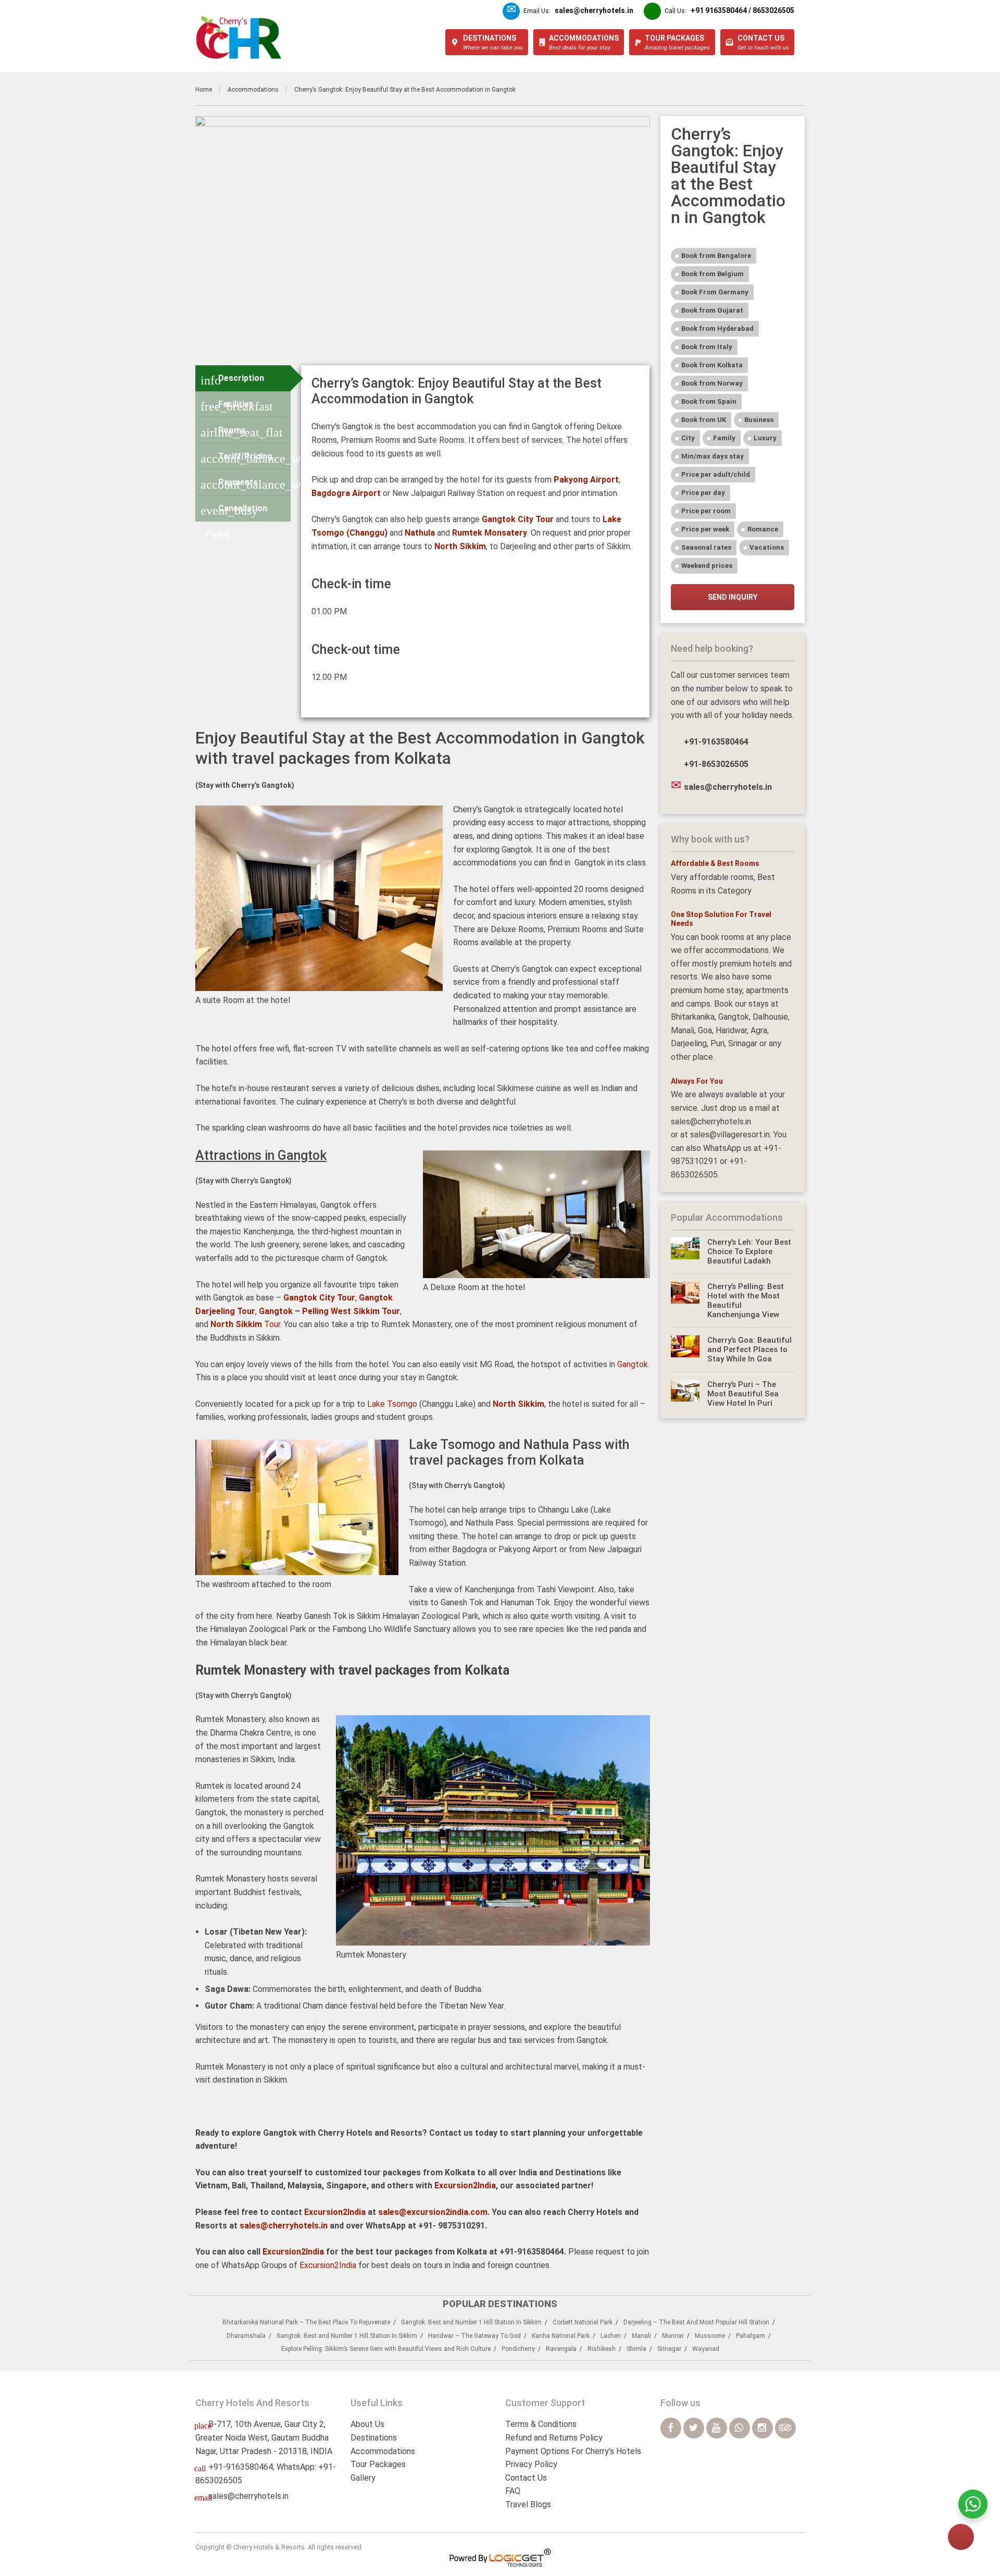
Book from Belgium (712, 274)
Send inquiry (733, 597)
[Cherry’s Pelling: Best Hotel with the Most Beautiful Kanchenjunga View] (685, 1301)
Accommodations (253, 90)
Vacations (767, 547)
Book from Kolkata (712, 365)
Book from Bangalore (716, 256)
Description (232, 380)
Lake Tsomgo (392, 1404)
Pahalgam (751, 2336)
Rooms (242, 432)
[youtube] (717, 2428)
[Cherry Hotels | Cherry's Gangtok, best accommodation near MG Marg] (239, 38)
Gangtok (633, 1364)
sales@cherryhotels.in (284, 2226)
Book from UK (704, 420)
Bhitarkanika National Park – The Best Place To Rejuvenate (306, 2322)
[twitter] (694, 2428)
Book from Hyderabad (717, 329)
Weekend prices (707, 566)
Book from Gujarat (712, 310)
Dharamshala (246, 2336)
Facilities (237, 406)
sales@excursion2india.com (433, 2212)
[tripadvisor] (785, 2428)
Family (724, 438)
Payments (246, 484)
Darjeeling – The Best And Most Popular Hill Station (696, 2322)
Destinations (374, 2438)
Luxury (765, 438)
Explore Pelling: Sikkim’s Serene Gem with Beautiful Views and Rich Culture (386, 2349)
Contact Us (526, 2478)
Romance (763, 529)
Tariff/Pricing (246, 458)
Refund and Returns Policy (554, 2438)
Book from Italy (707, 347)
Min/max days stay (712, 456)
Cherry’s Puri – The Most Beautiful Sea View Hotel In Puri (743, 1394)
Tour (245, 1324)
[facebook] (671, 2428)
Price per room (706, 511)
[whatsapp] (740, 2428)
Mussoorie (710, 2336)
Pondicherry (518, 2349)
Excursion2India (465, 2185)
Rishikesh (602, 2349)
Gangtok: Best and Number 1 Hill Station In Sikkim (471, 2322)
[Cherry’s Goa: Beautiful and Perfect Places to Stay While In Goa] (685, 1349)
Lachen (611, 2336)
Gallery (363, 2478)
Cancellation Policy (234, 512)
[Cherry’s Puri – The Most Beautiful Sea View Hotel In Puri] (685, 1394)
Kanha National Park (561, 2336)
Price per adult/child (716, 474)
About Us (367, 2424)
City (688, 438)
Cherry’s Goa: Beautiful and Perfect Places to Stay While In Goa (749, 1349)
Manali (641, 2336)
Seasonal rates (706, 547)
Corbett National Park (583, 2322)
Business (759, 420)
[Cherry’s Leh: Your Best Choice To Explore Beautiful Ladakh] (685, 1252)
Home (204, 90)
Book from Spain (709, 401)
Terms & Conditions (541, 2424)
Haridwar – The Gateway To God (474, 2336)
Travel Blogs (528, 2504)
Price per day (703, 493)
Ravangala (561, 2349)
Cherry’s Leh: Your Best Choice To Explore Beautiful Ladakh (749, 1252)
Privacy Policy (531, 2464)
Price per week (705, 529)
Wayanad (706, 2349)
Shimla (636, 2349)
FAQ (513, 2491)
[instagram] (762, 2428)
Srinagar (669, 2349)
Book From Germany (715, 292)
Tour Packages (378, 2464)
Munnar (673, 2336)
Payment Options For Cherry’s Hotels (573, 2451)
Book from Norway (712, 383)
